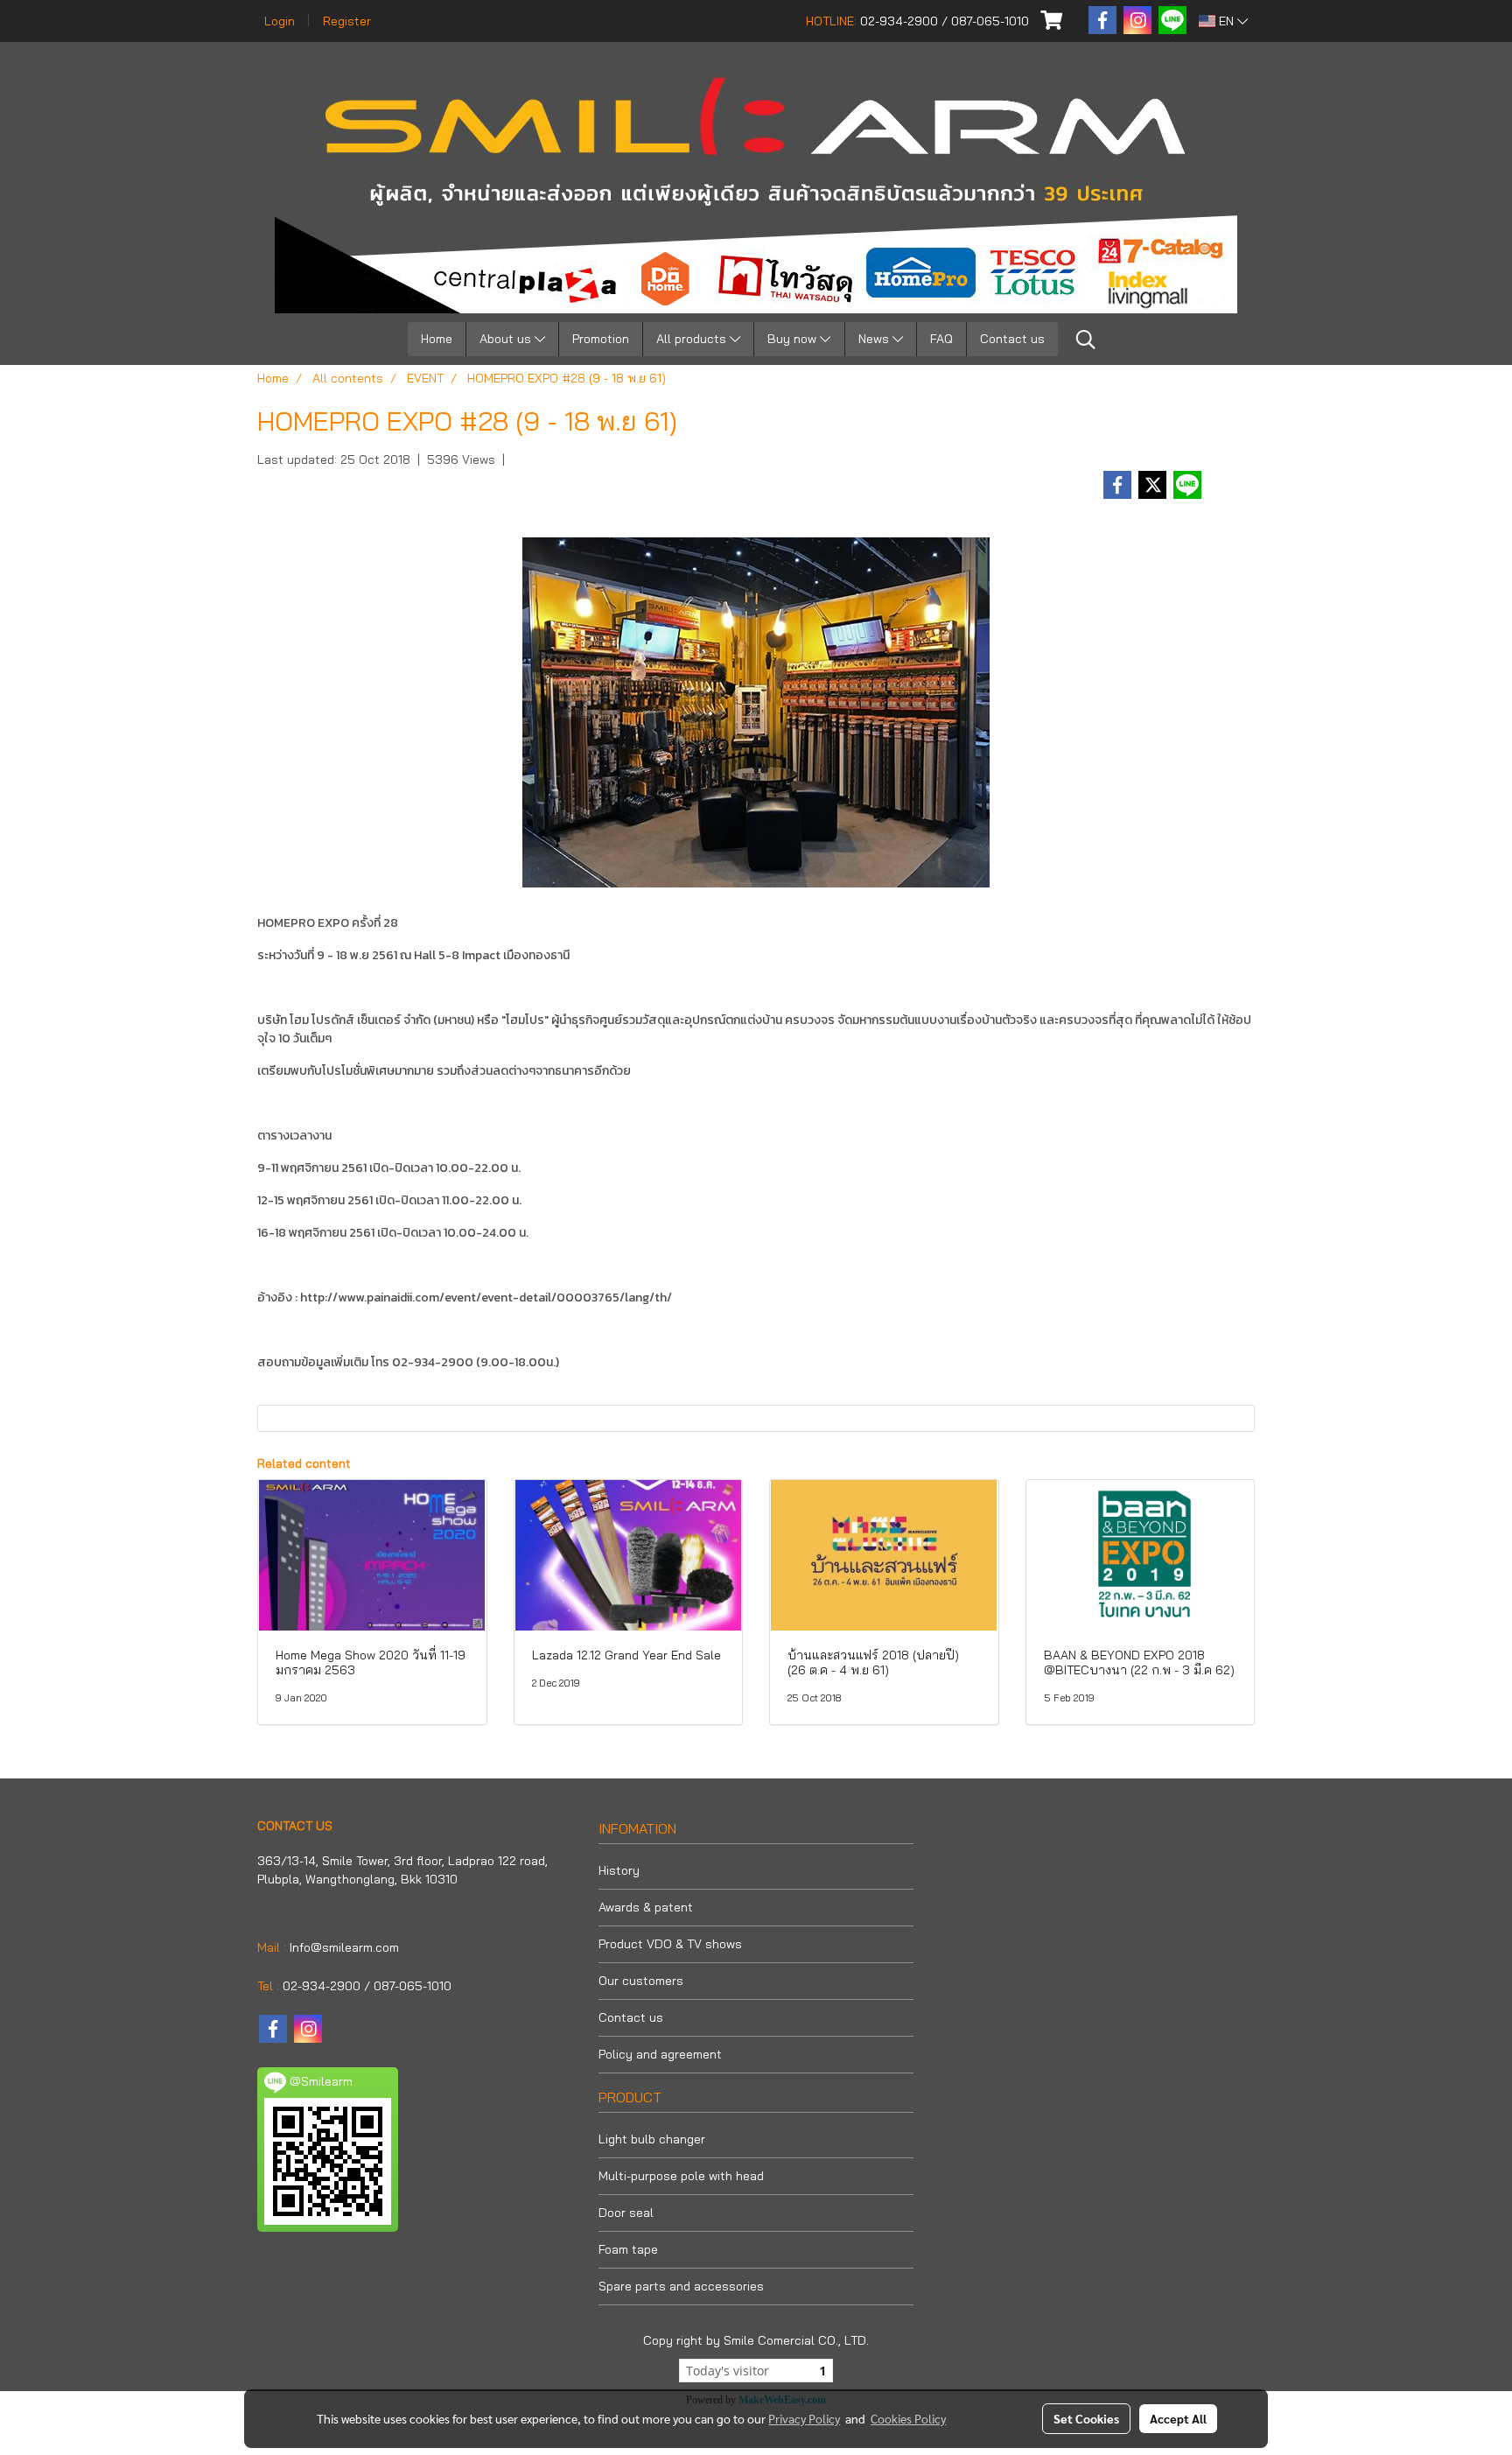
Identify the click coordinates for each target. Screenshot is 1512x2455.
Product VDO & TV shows (670, 1944)
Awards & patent (646, 1907)
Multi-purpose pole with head (681, 2176)
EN (1226, 21)
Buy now (794, 339)
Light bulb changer (652, 2139)
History (619, 1870)
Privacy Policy (804, 2418)
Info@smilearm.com (344, 1947)
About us (507, 339)
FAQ (941, 339)
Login (280, 21)
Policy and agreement (660, 2054)
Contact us (1012, 339)
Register (347, 21)
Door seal (626, 2213)
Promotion (601, 339)
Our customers (641, 1981)
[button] (1086, 340)
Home (437, 339)
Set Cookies (1086, 2418)
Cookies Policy (908, 2418)
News (875, 339)
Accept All (1178, 2418)
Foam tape (628, 2249)
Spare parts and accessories (681, 2286)
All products (693, 339)
